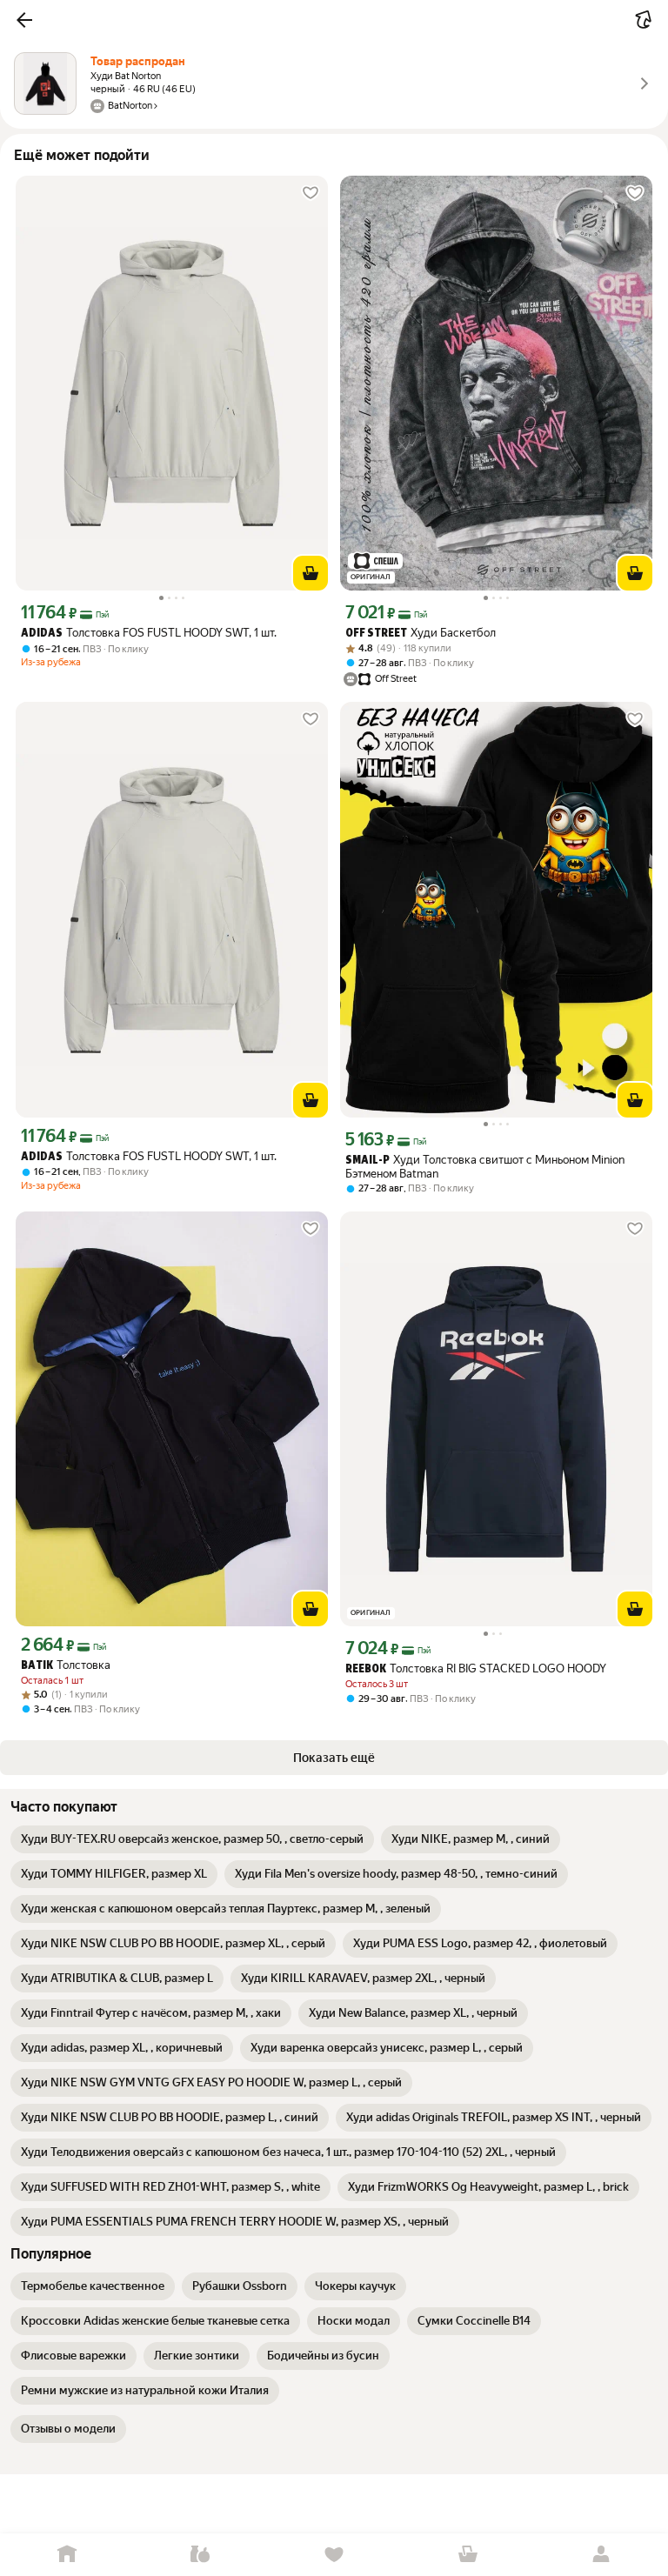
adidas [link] (42, 634)
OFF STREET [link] (376, 634)
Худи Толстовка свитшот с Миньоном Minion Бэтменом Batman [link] (485, 1167)
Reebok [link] (366, 1669)
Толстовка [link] (66, 1665)
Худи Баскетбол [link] (421, 633)
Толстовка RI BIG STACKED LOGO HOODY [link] (476, 1668)
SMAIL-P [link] (367, 1161)
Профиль (601, 2555)
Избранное (334, 2555)
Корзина (468, 2555)
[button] (24, 20)
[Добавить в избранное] (311, 193)
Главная (67, 2555)
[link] (192, 1839)
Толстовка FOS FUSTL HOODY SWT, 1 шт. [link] (149, 633)
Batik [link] (37, 1666)
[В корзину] (311, 573)
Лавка (201, 2555)
